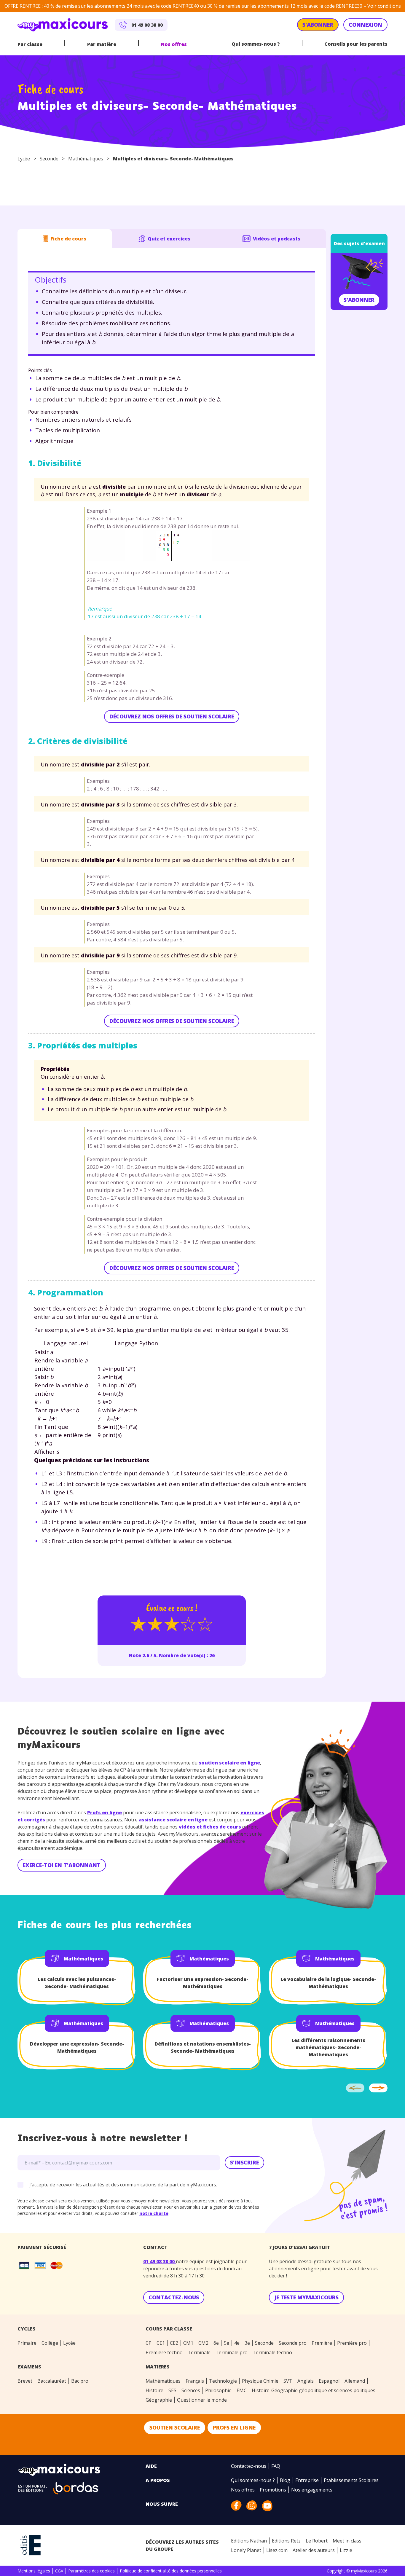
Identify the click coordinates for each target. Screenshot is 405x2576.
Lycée (24, 159)
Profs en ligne (105, 1813)
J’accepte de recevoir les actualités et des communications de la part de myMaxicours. (123, 2185)
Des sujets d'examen (359, 243)
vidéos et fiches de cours (210, 1827)
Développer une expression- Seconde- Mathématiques (77, 2047)
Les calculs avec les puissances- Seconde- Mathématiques (77, 1983)
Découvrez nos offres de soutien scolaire (172, 716)
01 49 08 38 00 (160, 2261)
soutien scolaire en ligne (229, 1763)
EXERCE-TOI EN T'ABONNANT (62, 1865)
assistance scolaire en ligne (173, 1820)
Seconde (49, 159)
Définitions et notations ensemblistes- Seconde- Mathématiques (203, 2047)
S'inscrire (244, 2162)
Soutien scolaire (175, 2427)
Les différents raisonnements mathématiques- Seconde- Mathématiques (328, 2047)
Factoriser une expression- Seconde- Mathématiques (203, 1983)
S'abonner (359, 300)
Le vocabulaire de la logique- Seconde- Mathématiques (328, 1983)
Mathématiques (86, 159)
